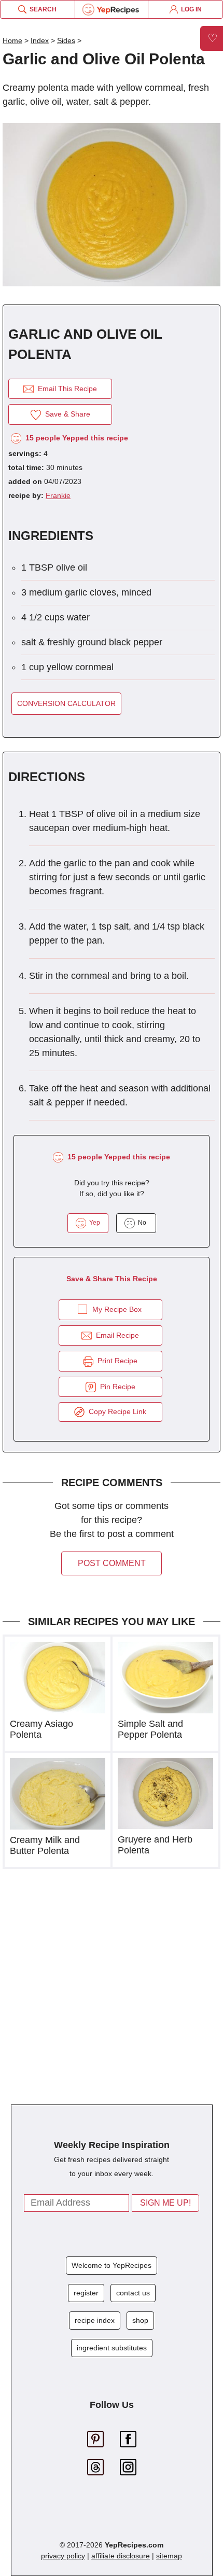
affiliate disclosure (121, 2556)
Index (40, 40)
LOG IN (190, 9)
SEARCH (41, 9)
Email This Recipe (65, 389)
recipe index (95, 2320)
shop (140, 2320)
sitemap (169, 2556)
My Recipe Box (117, 1309)
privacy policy (63, 2556)
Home (12, 40)
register (86, 2293)
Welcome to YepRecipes (112, 2265)
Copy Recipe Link (115, 1411)
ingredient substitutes (112, 2348)
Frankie (58, 495)
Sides (66, 40)
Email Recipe (115, 1335)
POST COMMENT (112, 1563)
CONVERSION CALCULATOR (66, 703)
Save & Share (66, 414)
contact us (133, 2293)
